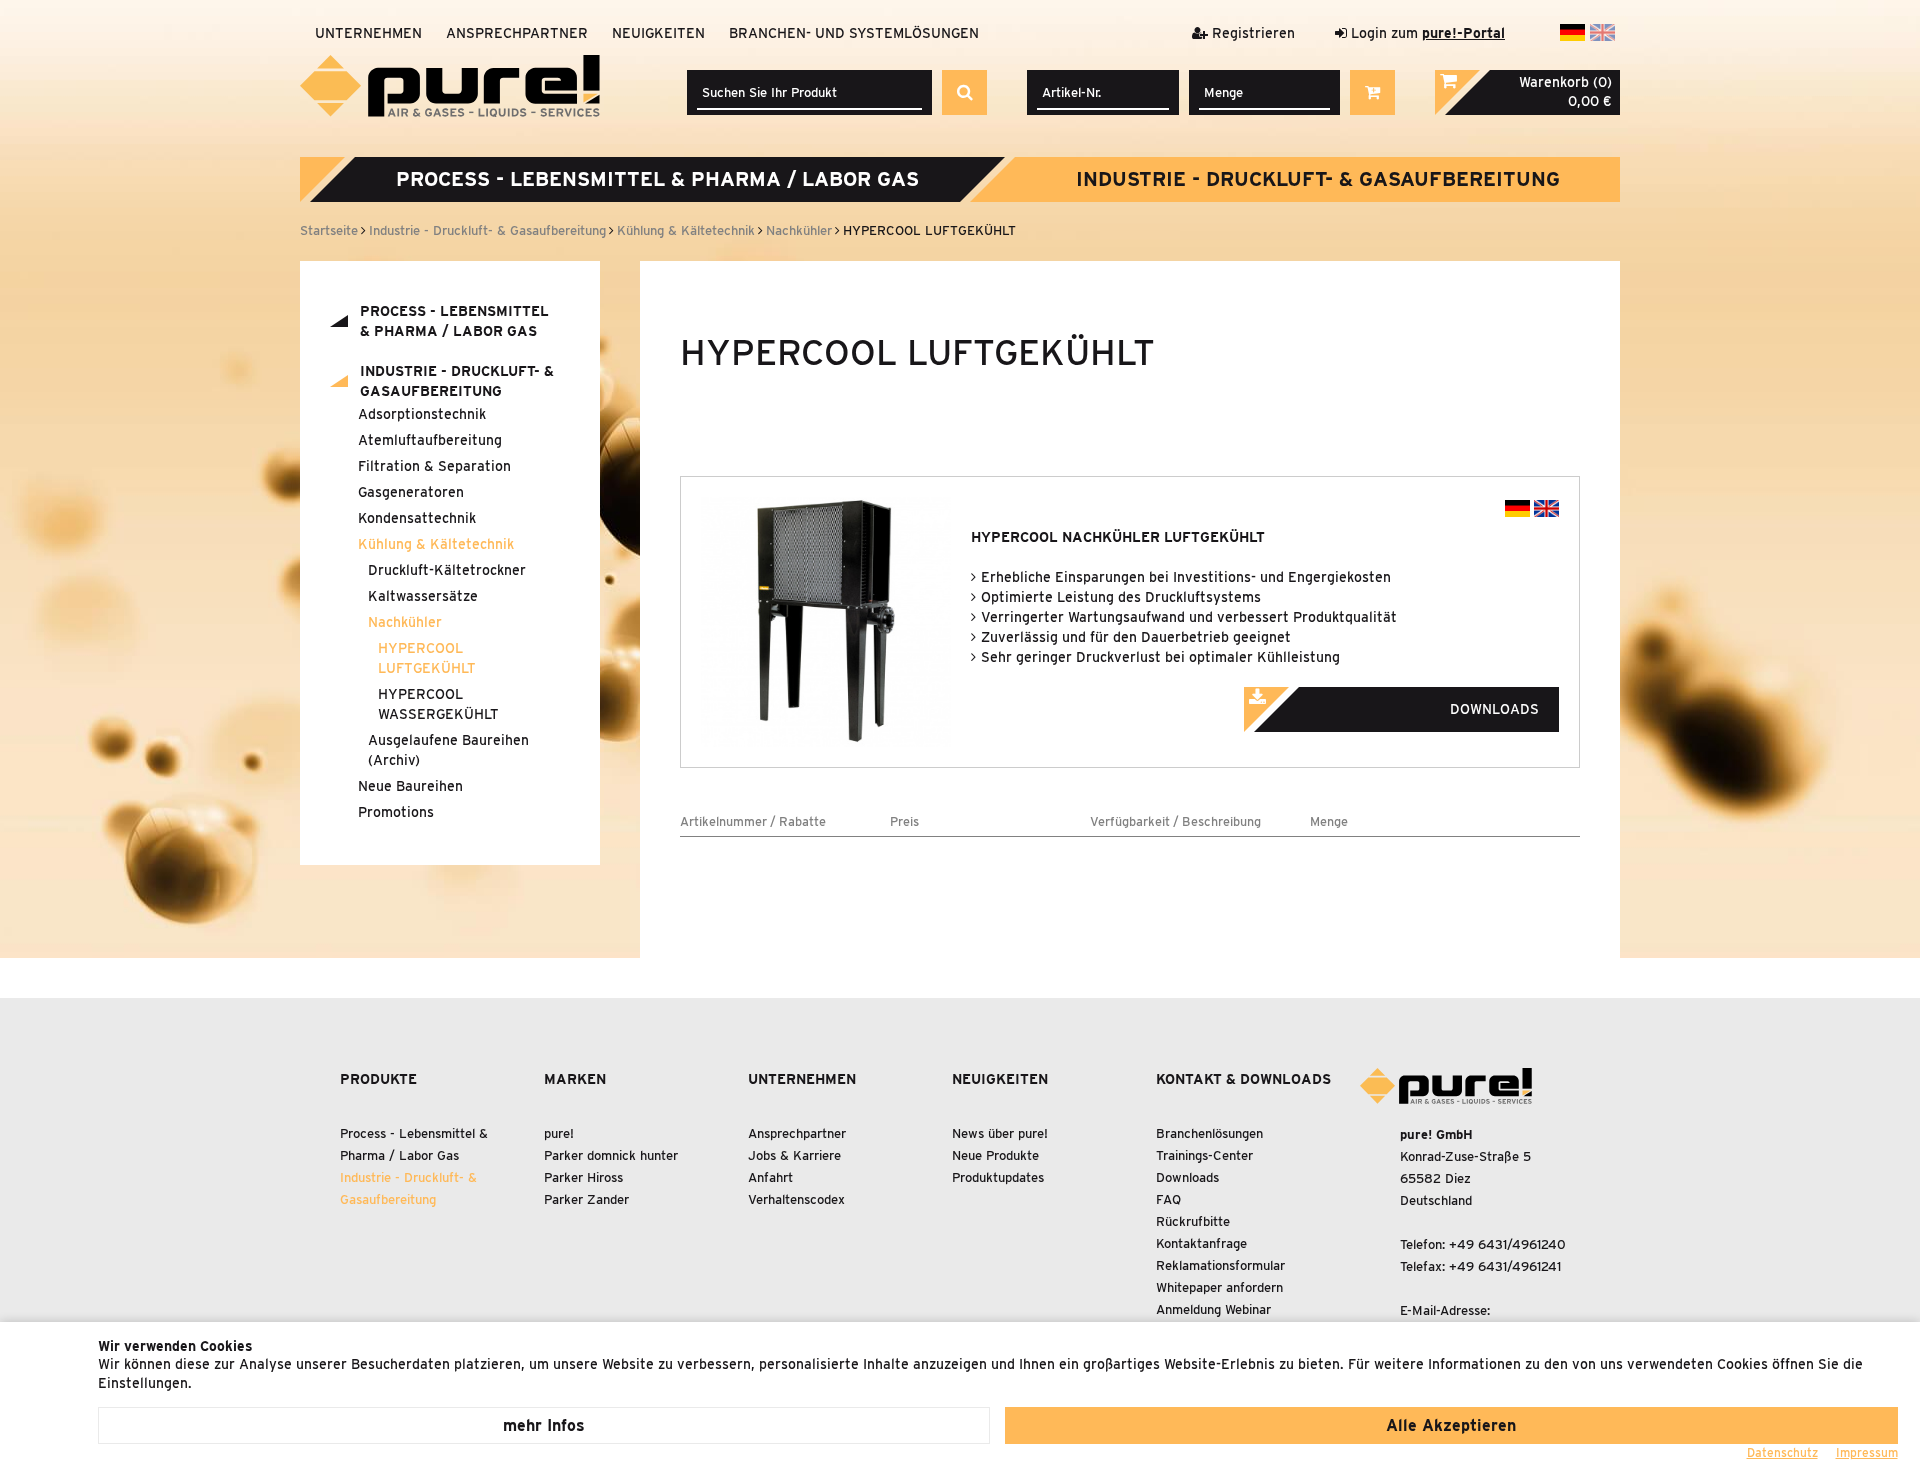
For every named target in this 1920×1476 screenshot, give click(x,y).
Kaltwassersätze (423, 596)
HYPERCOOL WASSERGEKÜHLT (438, 704)
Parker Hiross (583, 1177)
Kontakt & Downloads (1243, 1079)
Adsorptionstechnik (422, 414)
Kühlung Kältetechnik (436, 544)
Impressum (1867, 1452)
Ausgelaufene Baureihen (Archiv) (448, 750)
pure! (559, 1133)
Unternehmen (368, 33)
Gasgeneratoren (411, 492)
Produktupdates (998, 1177)
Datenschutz (1782, 1452)
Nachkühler (405, 622)
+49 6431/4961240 (1507, 1244)
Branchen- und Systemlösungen (854, 33)
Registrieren (1251, 33)
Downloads (1187, 1177)
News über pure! (1000, 1133)
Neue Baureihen (410, 786)
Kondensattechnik (417, 518)
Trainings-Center (1204, 1155)
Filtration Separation (434, 466)
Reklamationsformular (1220, 1265)
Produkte (378, 1079)
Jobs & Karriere (794, 1155)
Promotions (396, 812)
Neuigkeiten (658, 33)
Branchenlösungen (1209, 1133)
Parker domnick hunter (611, 1155)
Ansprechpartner (517, 33)
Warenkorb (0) (1565, 82)
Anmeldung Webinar (1213, 1309)
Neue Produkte (995, 1155)
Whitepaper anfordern (1219, 1287)
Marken (575, 1079)
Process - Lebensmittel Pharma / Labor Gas (657, 179)
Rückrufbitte (1193, 1221)
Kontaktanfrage (1201, 1243)
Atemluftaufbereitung (430, 440)
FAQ (1168, 1199)
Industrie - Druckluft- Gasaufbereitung (1318, 179)
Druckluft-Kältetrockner (447, 570)
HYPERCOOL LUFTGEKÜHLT (427, 658)
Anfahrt (770, 1177)
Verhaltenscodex (796, 1199)
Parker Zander (586, 1199)
